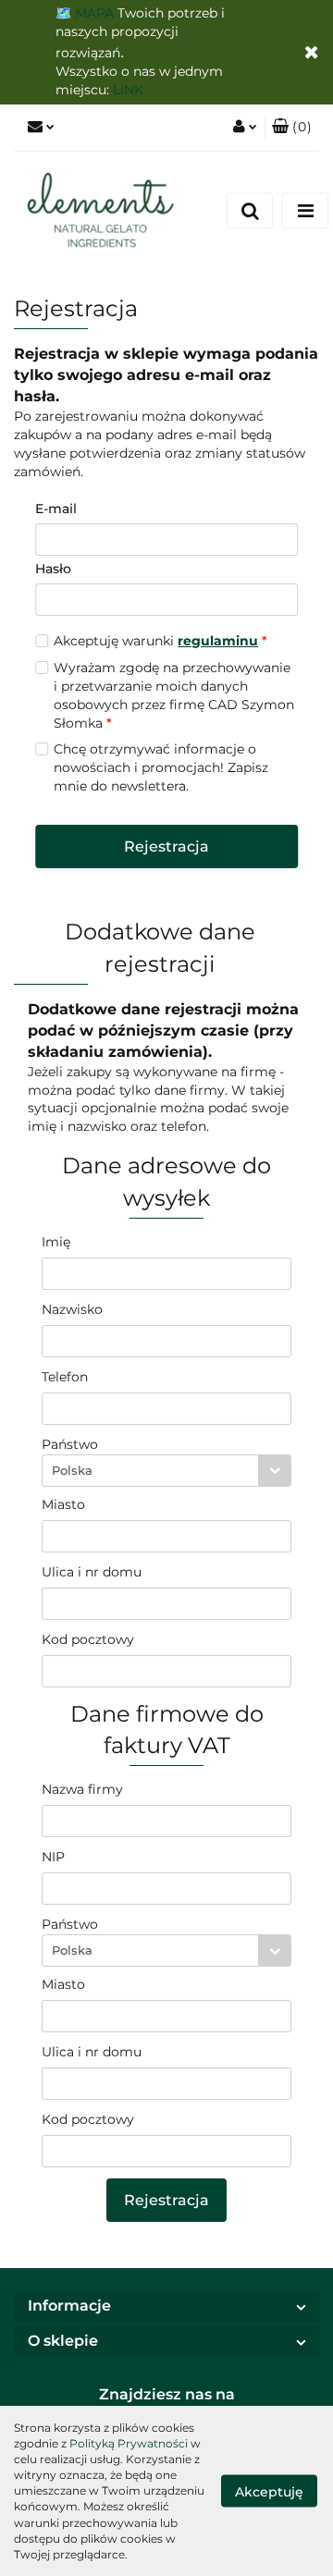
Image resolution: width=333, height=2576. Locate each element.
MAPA (94, 13)
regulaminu (218, 641)
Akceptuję (269, 2491)
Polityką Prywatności (129, 2443)
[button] (292, 128)
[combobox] (166, 1471)
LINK (128, 90)
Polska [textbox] (72, 1470)
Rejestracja (166, 846)
